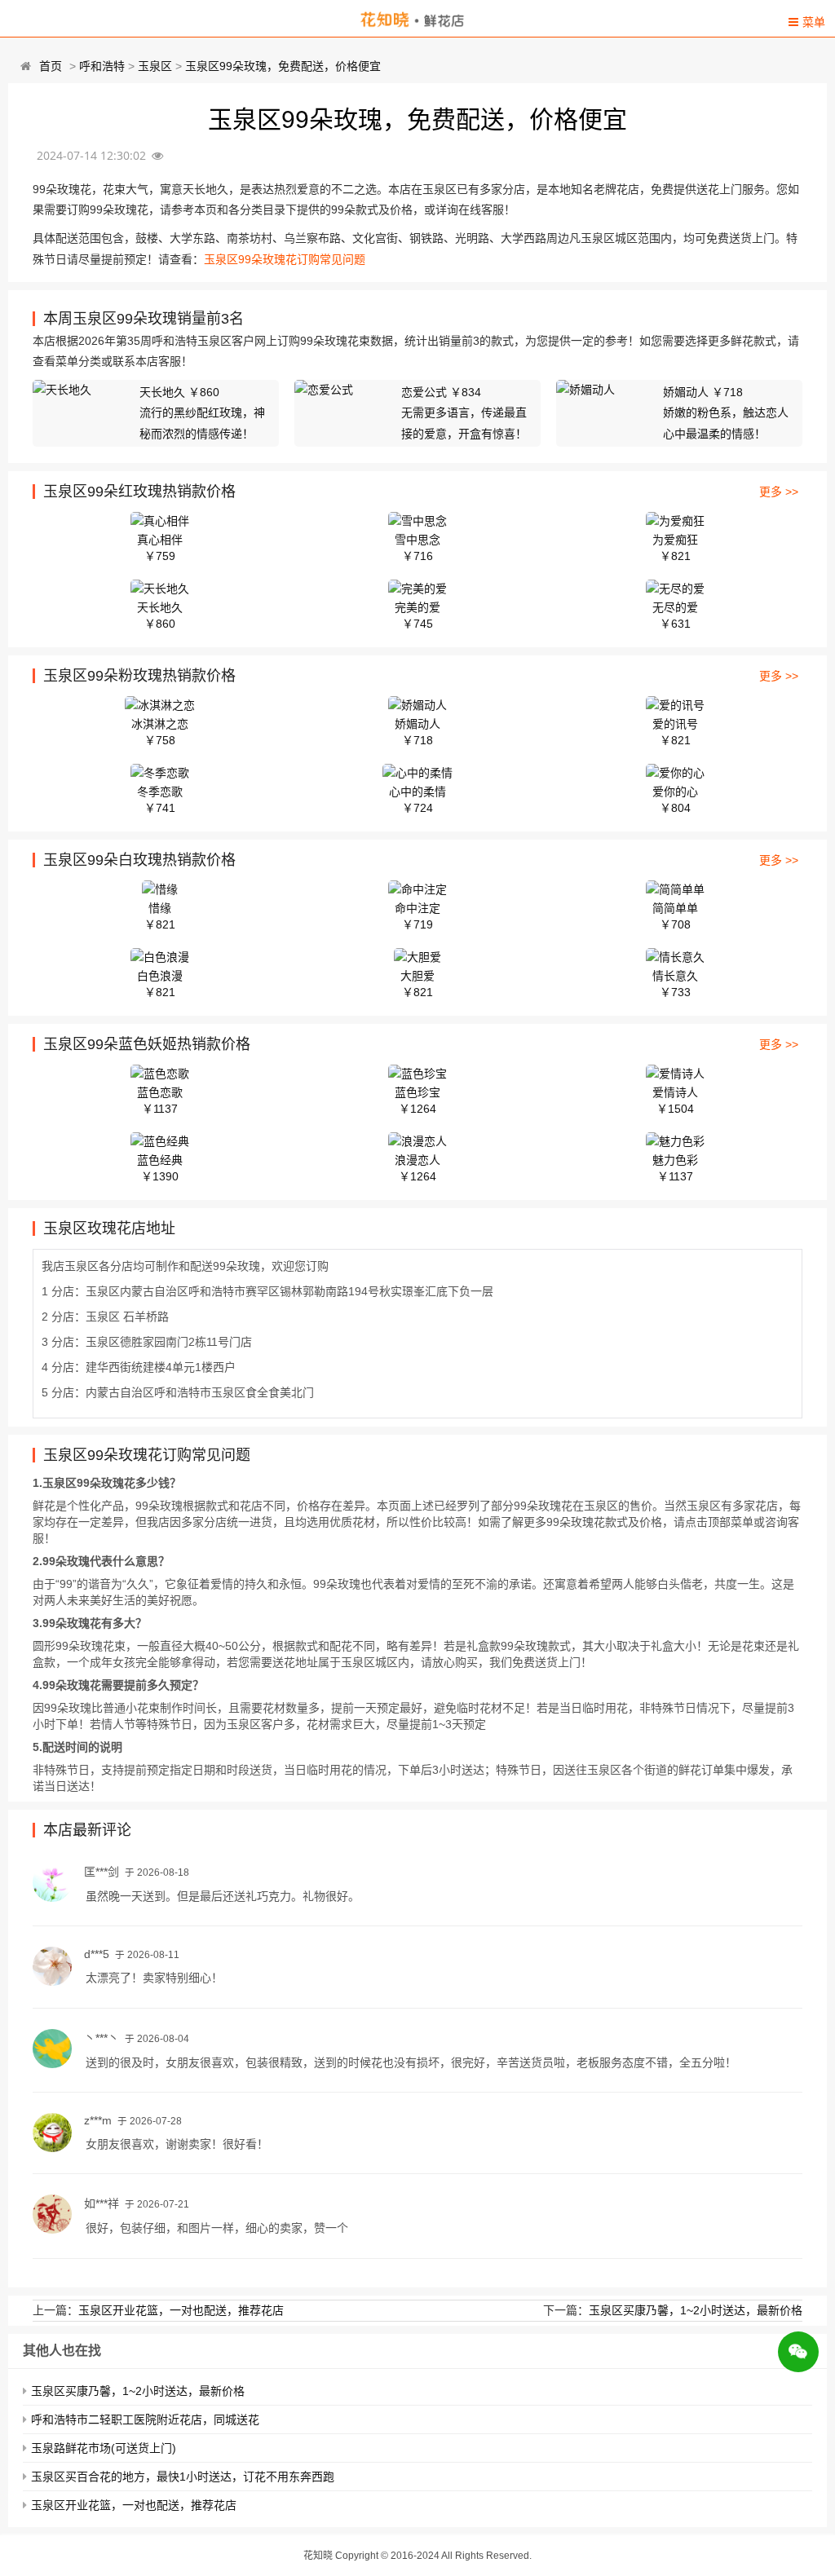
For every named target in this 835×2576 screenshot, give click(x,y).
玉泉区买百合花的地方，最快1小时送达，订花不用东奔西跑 (183, 2477)
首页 (51, 66)
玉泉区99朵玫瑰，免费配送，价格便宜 (283, 66)
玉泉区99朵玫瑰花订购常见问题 (285, 259)
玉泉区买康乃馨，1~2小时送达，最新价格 (696, 2310)
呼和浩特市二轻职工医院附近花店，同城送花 (145, 2419)
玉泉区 (155, 66)
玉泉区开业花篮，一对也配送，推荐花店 (181, 2310)
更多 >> (779, 492)
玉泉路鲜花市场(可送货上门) (104, 2448)
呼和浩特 (102, 66)
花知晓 (318, 2556)
